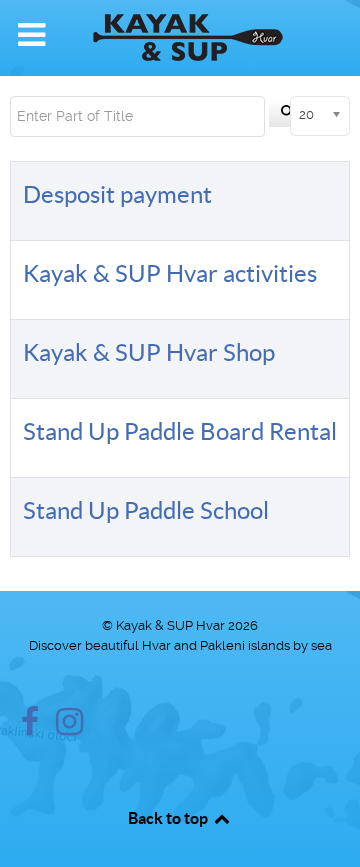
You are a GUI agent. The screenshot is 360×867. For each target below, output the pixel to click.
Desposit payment (117, 194)
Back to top (169, 818)
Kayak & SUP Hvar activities (170, 273)
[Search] (288, 113)
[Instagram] (70, 727)
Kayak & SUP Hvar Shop (149, 352)
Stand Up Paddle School (146, 510)
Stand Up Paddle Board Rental (180, 431)
